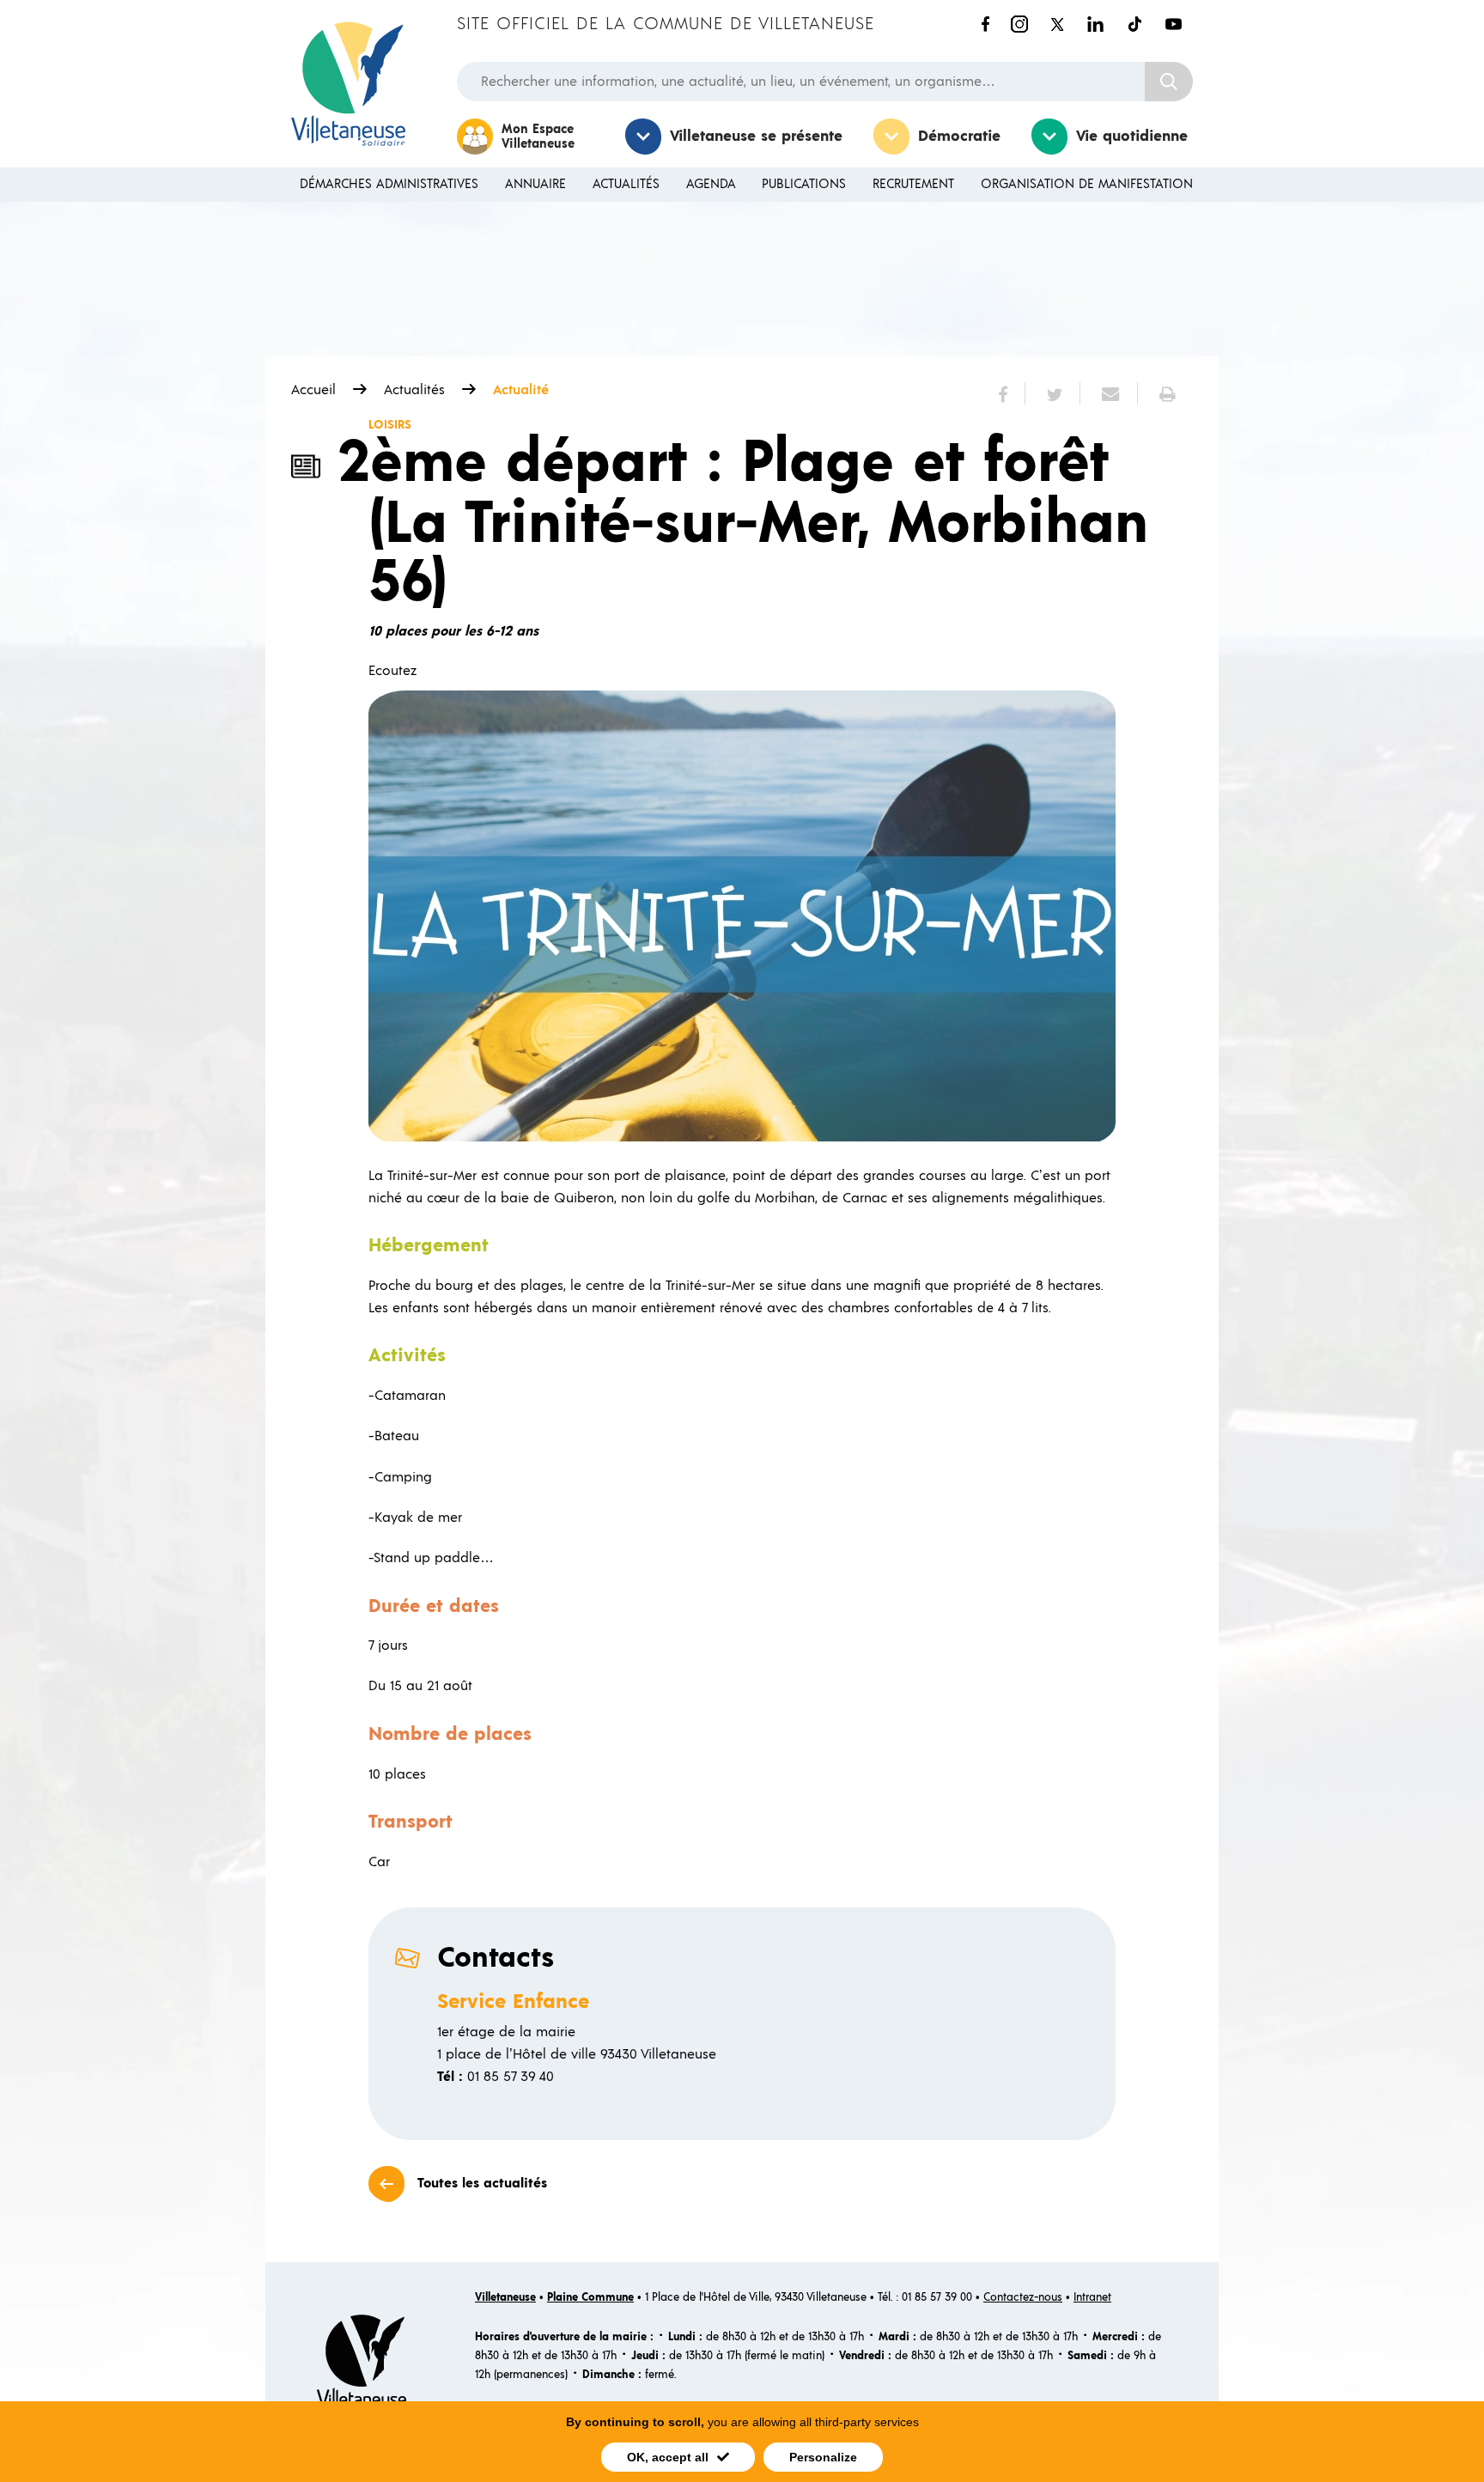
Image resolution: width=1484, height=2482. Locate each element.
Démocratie (959, 137)
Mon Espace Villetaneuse (538, 137)
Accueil (313, 390)
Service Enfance (513, 2002)
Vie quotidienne (1132, 137)
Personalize (823, 2457)
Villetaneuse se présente (756, 137)
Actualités (626, 184)
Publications (804, 184)
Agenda (711, 184)
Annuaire (535, 184)
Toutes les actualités (482, 2183)
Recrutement (913, 184)
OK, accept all (668, 2457)
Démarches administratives (389, 184)
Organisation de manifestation (1087, 184)
